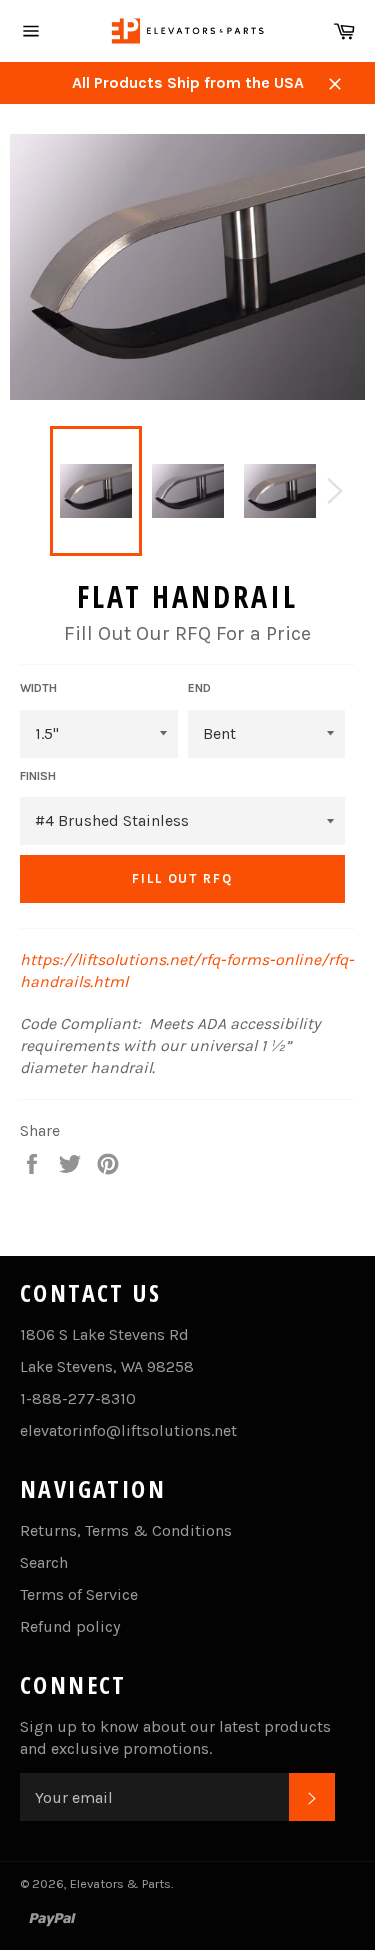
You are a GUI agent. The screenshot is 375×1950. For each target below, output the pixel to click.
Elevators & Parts (120, 1883)
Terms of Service (79, 1594)
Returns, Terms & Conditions (126, 1530)
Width (38, 688)
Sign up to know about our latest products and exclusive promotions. (175, 1737)
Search (44, 1562)
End (199, 688)
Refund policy (70, 1626)
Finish (38, 776)
